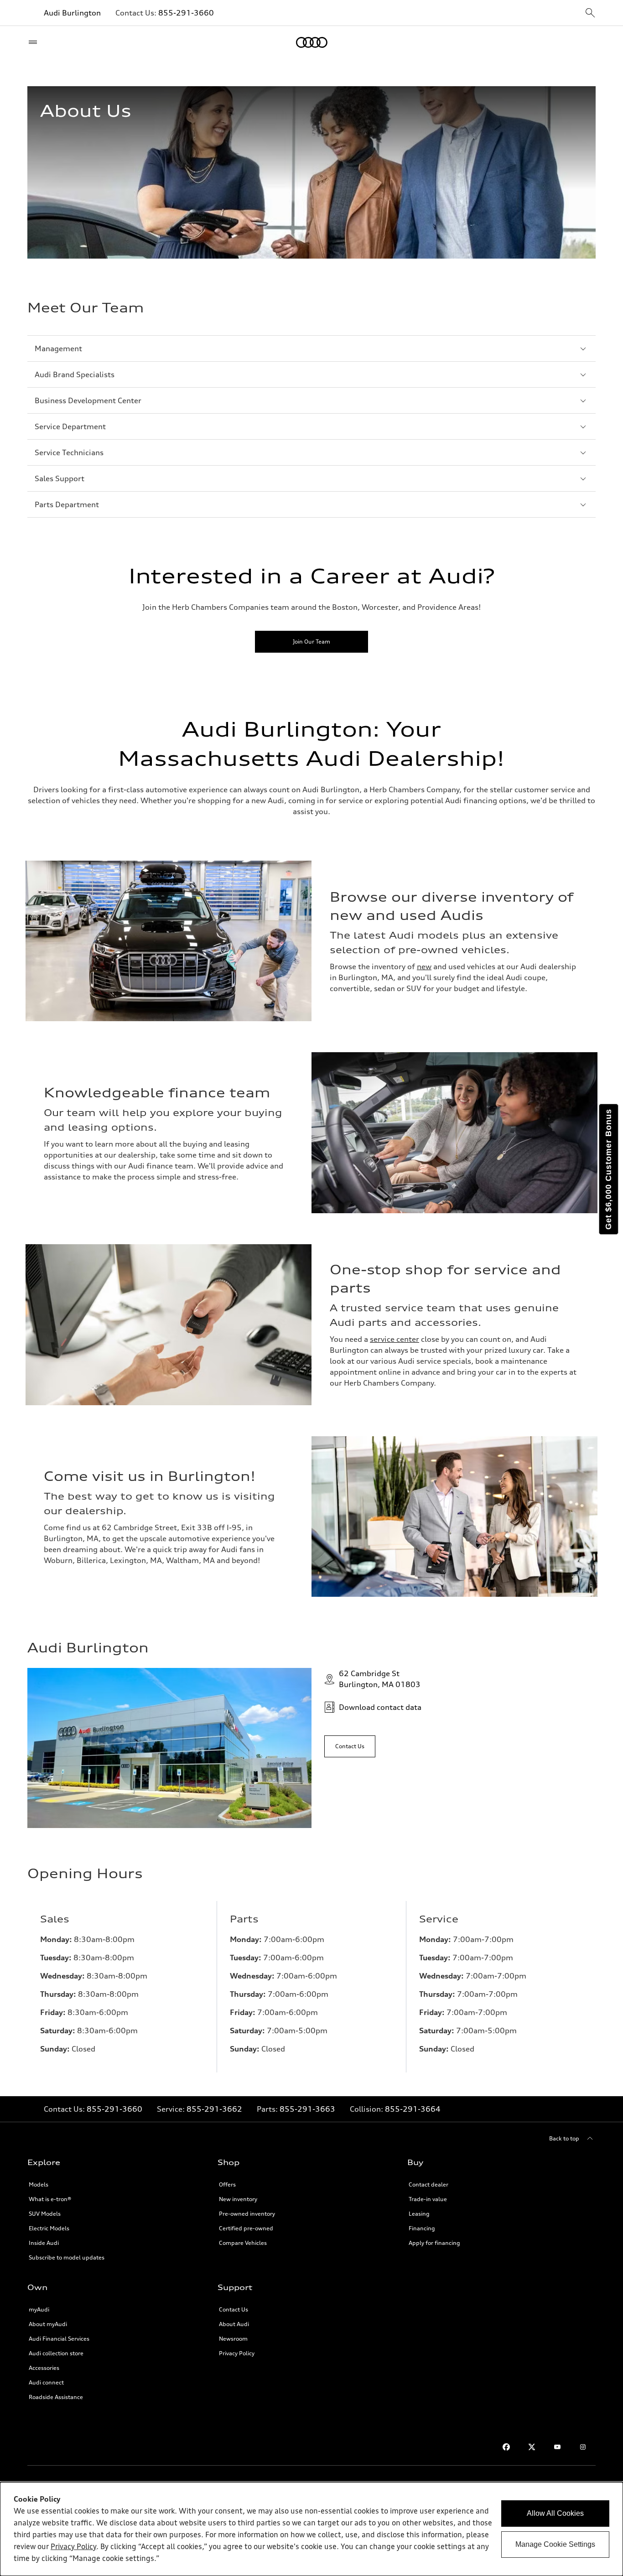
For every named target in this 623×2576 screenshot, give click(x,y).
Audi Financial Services (59, 2339)
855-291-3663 (307, 2109)
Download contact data (380, 1707)
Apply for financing (434, 2243)
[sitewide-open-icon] (590, 13)
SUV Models (45, 2214)
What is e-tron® (50, 2199)
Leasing (419, 2214)
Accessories (44, 2368)
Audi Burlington (72, 13)
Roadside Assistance (56, 2397)
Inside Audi (44, 2243)
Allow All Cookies (555, 2513)
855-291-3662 (214, 2109)
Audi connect (46, 2382)
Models (39, 2184)
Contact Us (234, 2309)
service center (395, 1339)
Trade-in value (428, 2199)
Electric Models (49, 2228)
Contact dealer (428, 2184)
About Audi (234, 2324)
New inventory (238, 2199)
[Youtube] (557, 2447)
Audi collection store (56, 2353)
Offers (227, 2184)
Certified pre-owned (246, 2228)
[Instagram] (583, 2447)
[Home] (312, 42)
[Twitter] (532, 2447)
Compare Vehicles (243, 2243)
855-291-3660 (186, 13)
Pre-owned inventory (247, 2214)
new (424, 966)
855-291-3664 (413, 2109)
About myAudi (48, 2324)
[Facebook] (506, 2447)
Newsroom (233, 2339)
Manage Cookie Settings (555, 2544)
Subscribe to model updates (67, 2257)
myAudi (39, 2309)
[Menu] (35, 42)
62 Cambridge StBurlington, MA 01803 (380, 1679)
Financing (422, 2228)
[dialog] (311, 2529)
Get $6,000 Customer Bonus (608, 1169)
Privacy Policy (237, 2353)
